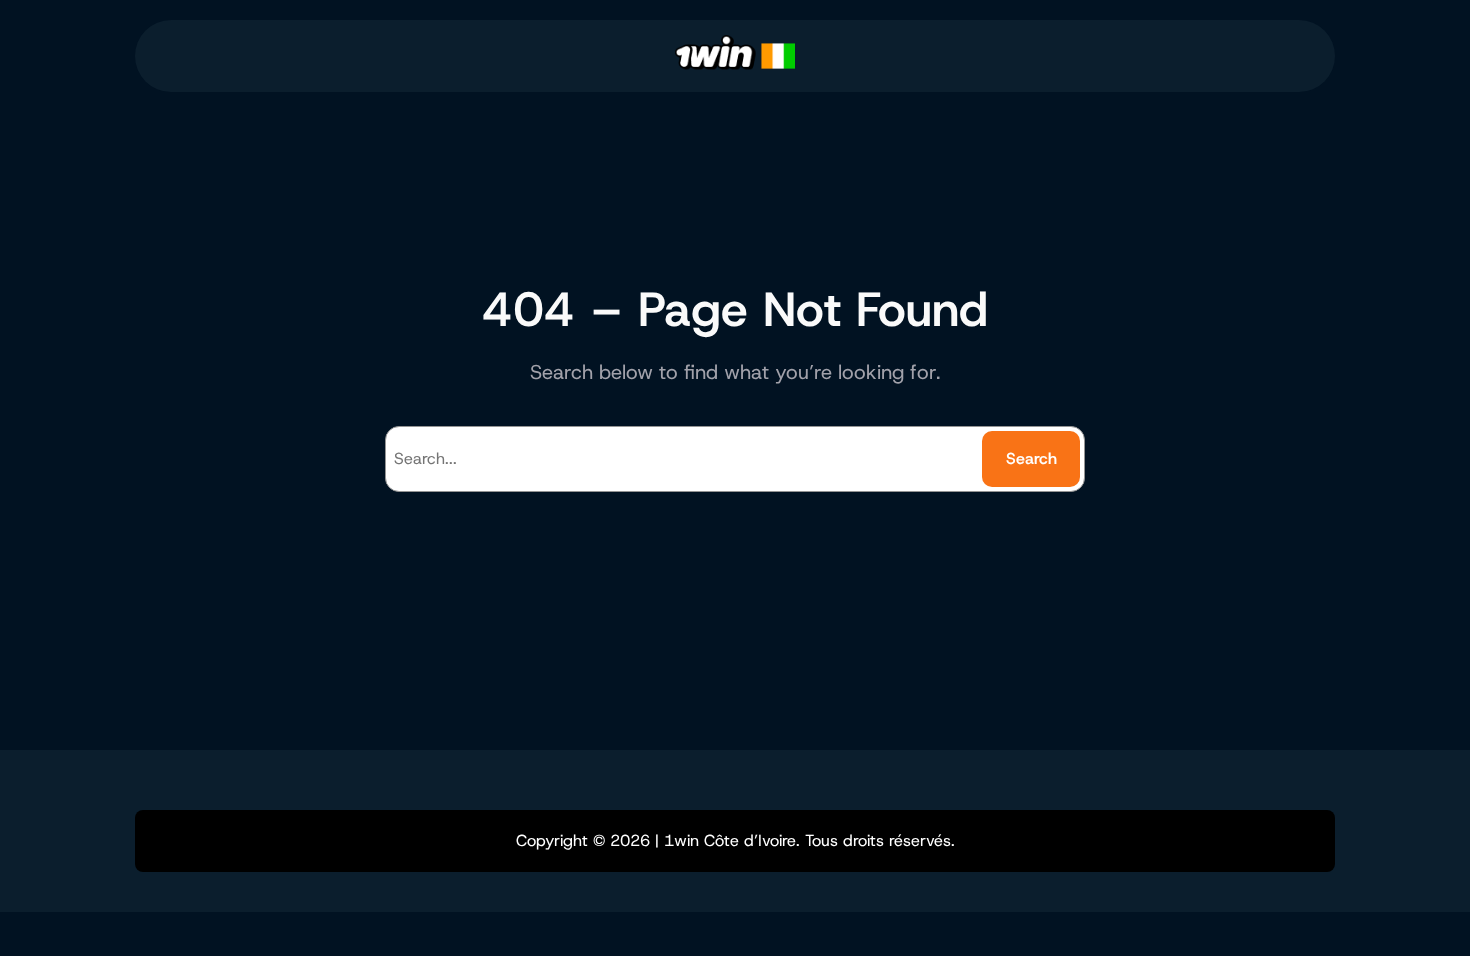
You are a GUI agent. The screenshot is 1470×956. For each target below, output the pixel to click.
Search (1031, 458)
